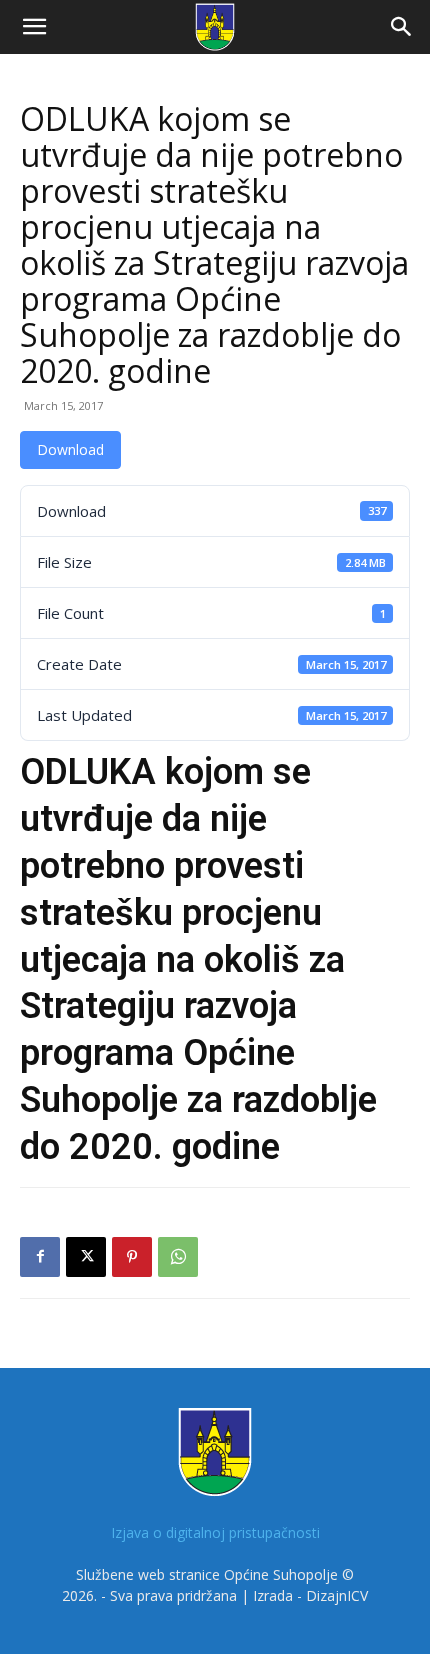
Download (70, 449)
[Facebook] (40, 1257)
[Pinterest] (132, 1257)
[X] (86, 1257)
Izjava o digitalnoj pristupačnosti (215, 1532)
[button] (34, 27)
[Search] (402, 27)
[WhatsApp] (178, 1257)
